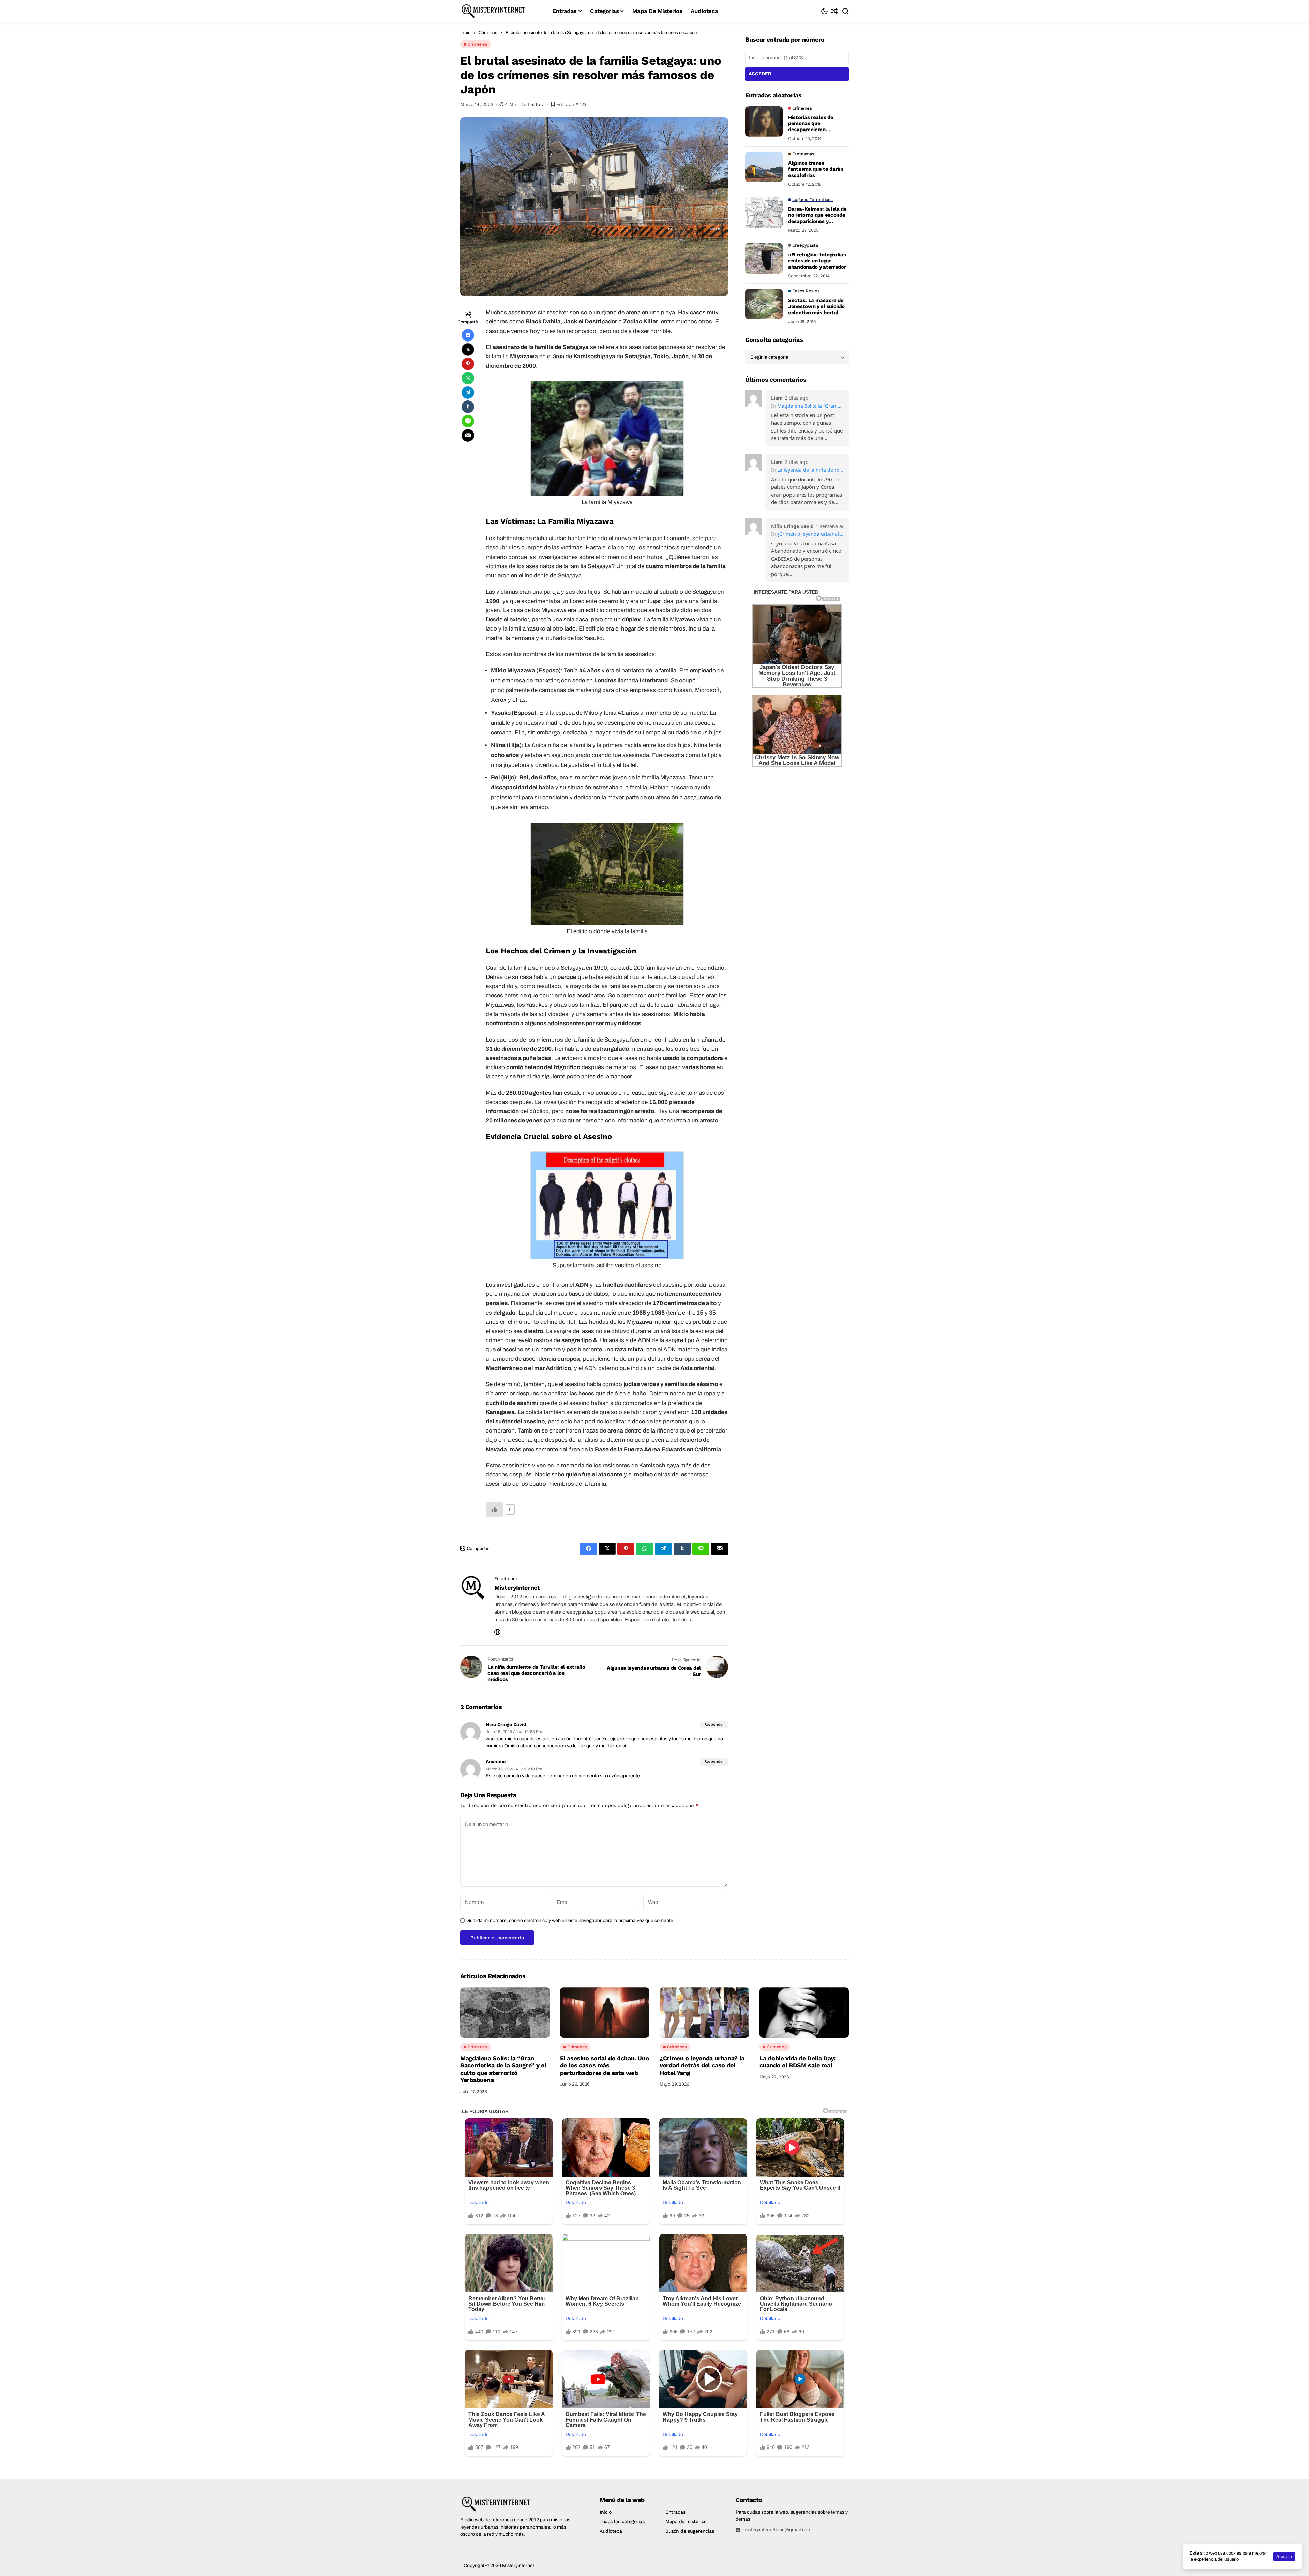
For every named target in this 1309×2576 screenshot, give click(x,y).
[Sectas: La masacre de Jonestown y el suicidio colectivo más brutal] (764, 304)
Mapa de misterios (686, 2521)
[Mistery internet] (501, 11)
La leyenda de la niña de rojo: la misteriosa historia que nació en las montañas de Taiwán (810, 470)
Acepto (1284, 2556)
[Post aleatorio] (834, 11)
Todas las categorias (622, 2521)
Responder (714, 1724)
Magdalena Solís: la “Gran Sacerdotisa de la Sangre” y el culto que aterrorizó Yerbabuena (810, 406)
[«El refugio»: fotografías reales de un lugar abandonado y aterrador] (764, 258)
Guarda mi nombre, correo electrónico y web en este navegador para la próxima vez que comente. (570, 1920)
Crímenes (488, 33)
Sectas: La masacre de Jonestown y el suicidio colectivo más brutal (816, 306)
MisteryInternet (517, 1587)
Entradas (675, 2512)
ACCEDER (760, 74)
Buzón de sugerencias (690, 2531)
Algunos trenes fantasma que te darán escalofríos (816, 169)
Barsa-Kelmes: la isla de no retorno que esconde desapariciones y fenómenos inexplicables (818, 215)
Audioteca (611, 2531)
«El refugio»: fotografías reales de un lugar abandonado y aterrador (817, 261)
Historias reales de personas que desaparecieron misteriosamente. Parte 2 (817, 123)
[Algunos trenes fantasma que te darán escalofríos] (764, 167)
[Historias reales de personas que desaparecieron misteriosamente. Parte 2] (764, 121)
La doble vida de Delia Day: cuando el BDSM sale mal (798, 2062)
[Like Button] (494, 1510)
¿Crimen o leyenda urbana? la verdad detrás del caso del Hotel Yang (810, 534)
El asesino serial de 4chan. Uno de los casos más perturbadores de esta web (605, 2065)
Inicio (465, 33)
